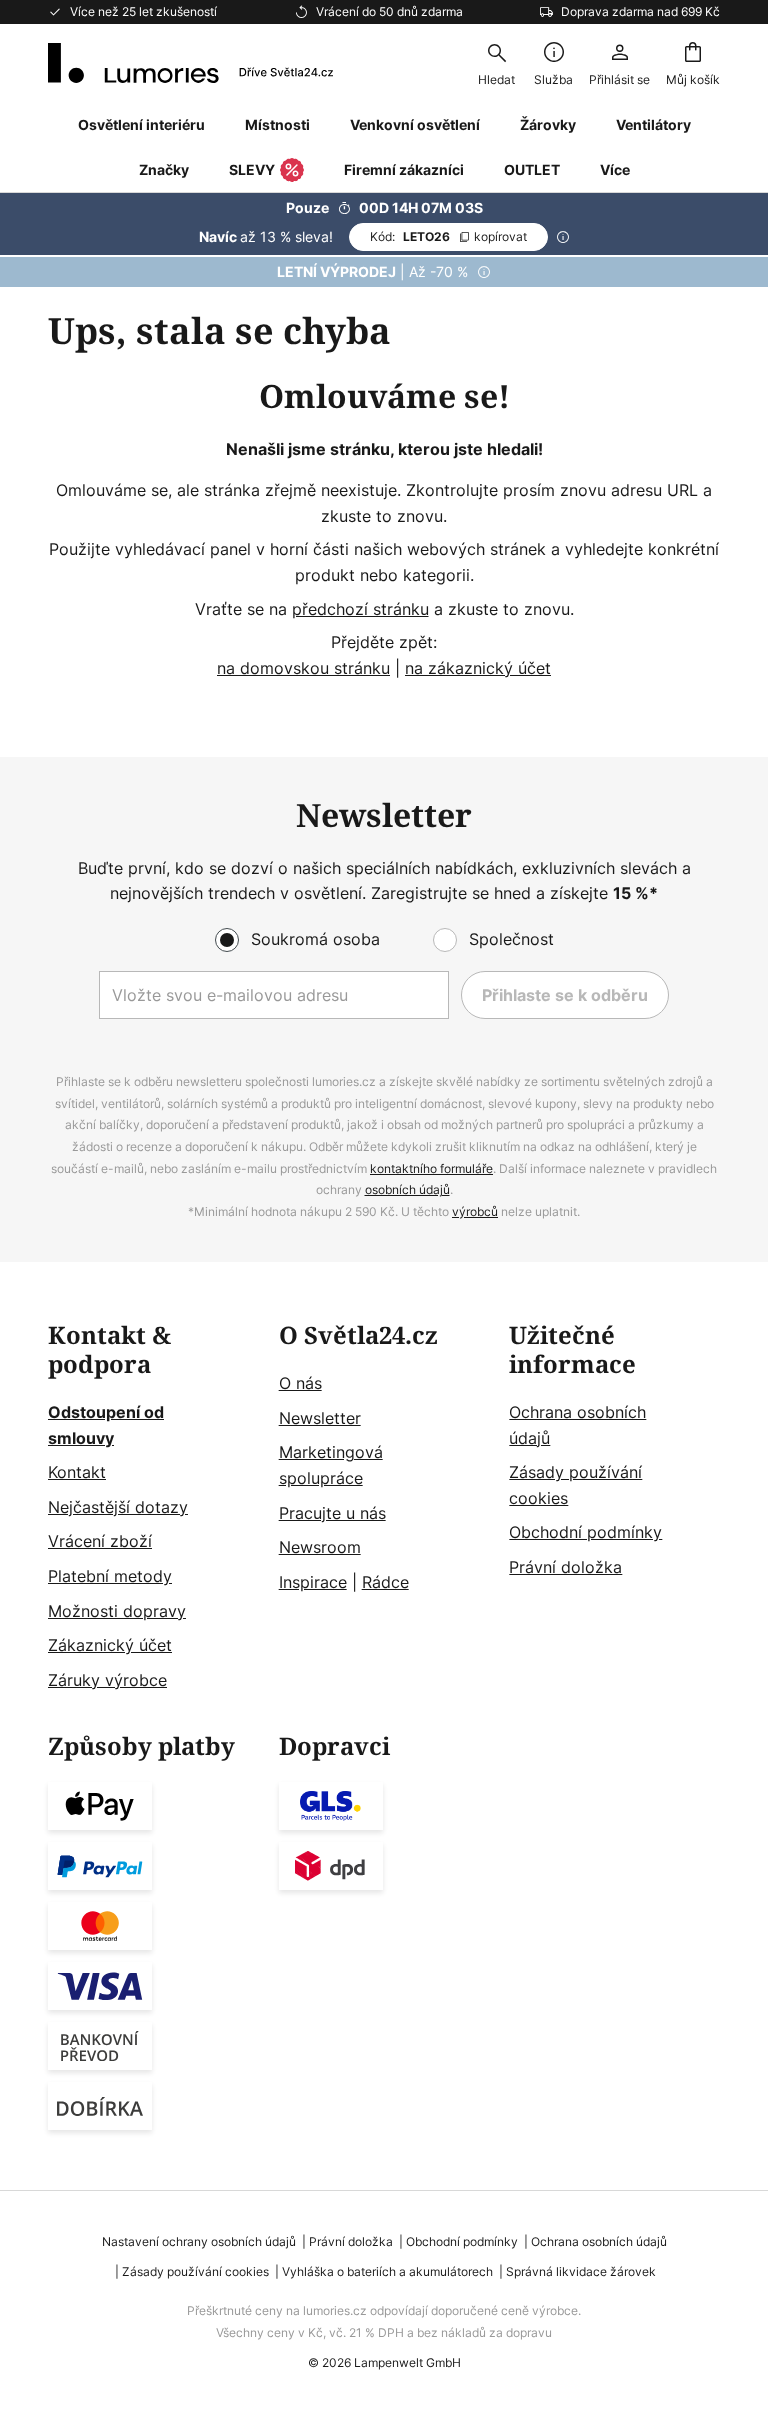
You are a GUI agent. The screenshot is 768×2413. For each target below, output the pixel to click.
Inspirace (313, 1582)
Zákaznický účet (110, 1645)
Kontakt (77, 1472)
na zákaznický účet (478, 668)
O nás (300, 1383)
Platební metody (110, 1576)
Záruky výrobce (107, 1680)
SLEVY (252, 169)
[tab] (153, 1507)
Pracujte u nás (332, 1513)
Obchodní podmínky (585, 1532)
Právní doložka (565, 1567)
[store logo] (190, 63)
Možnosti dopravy (117, 1611)
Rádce (385, 1582)
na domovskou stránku (303, 668)
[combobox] (496, 63)
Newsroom (320, 1547)
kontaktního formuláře (431, 1168)
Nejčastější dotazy (118, 1507)
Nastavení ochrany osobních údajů (199, 2241)
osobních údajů (407, 1189)
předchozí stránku (360, 609)
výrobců (475, 1211)
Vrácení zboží (100, 1541)
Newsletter (320, 1418)
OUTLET (532, 169)
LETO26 (448, 236)
